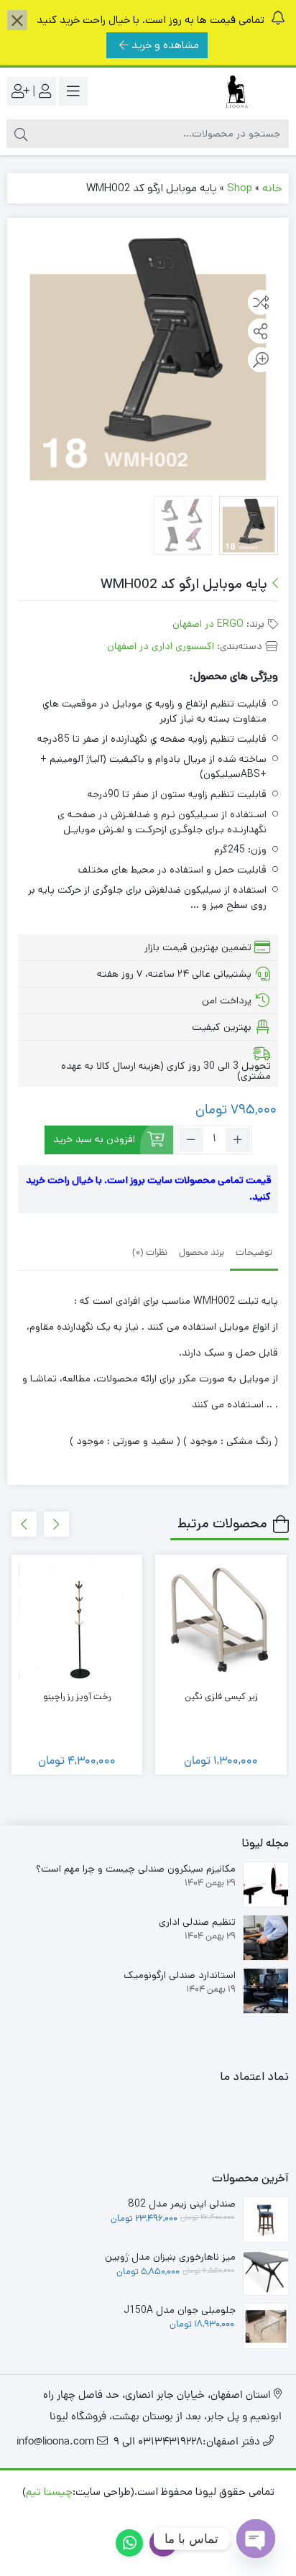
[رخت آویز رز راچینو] (77, 1620)
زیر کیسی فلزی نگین (221, 1697)
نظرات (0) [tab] (150, 1253)
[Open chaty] (256, 2539)
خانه (272, 188)
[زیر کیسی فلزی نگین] (221, 1620)
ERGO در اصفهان (208, 624)
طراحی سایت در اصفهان (180, 2513)
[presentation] (56, 1524)
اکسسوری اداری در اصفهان (161, 646)
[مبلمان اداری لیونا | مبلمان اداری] (231, 92)
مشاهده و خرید (165, 45)
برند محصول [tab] (202, 1253)
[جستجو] (21, 134)
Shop (240, 188)
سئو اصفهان (91, 2513)
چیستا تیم (49, 2492)
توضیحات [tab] (254, 1253)
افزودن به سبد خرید (94, 1139)
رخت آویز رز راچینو (77, 1697)
